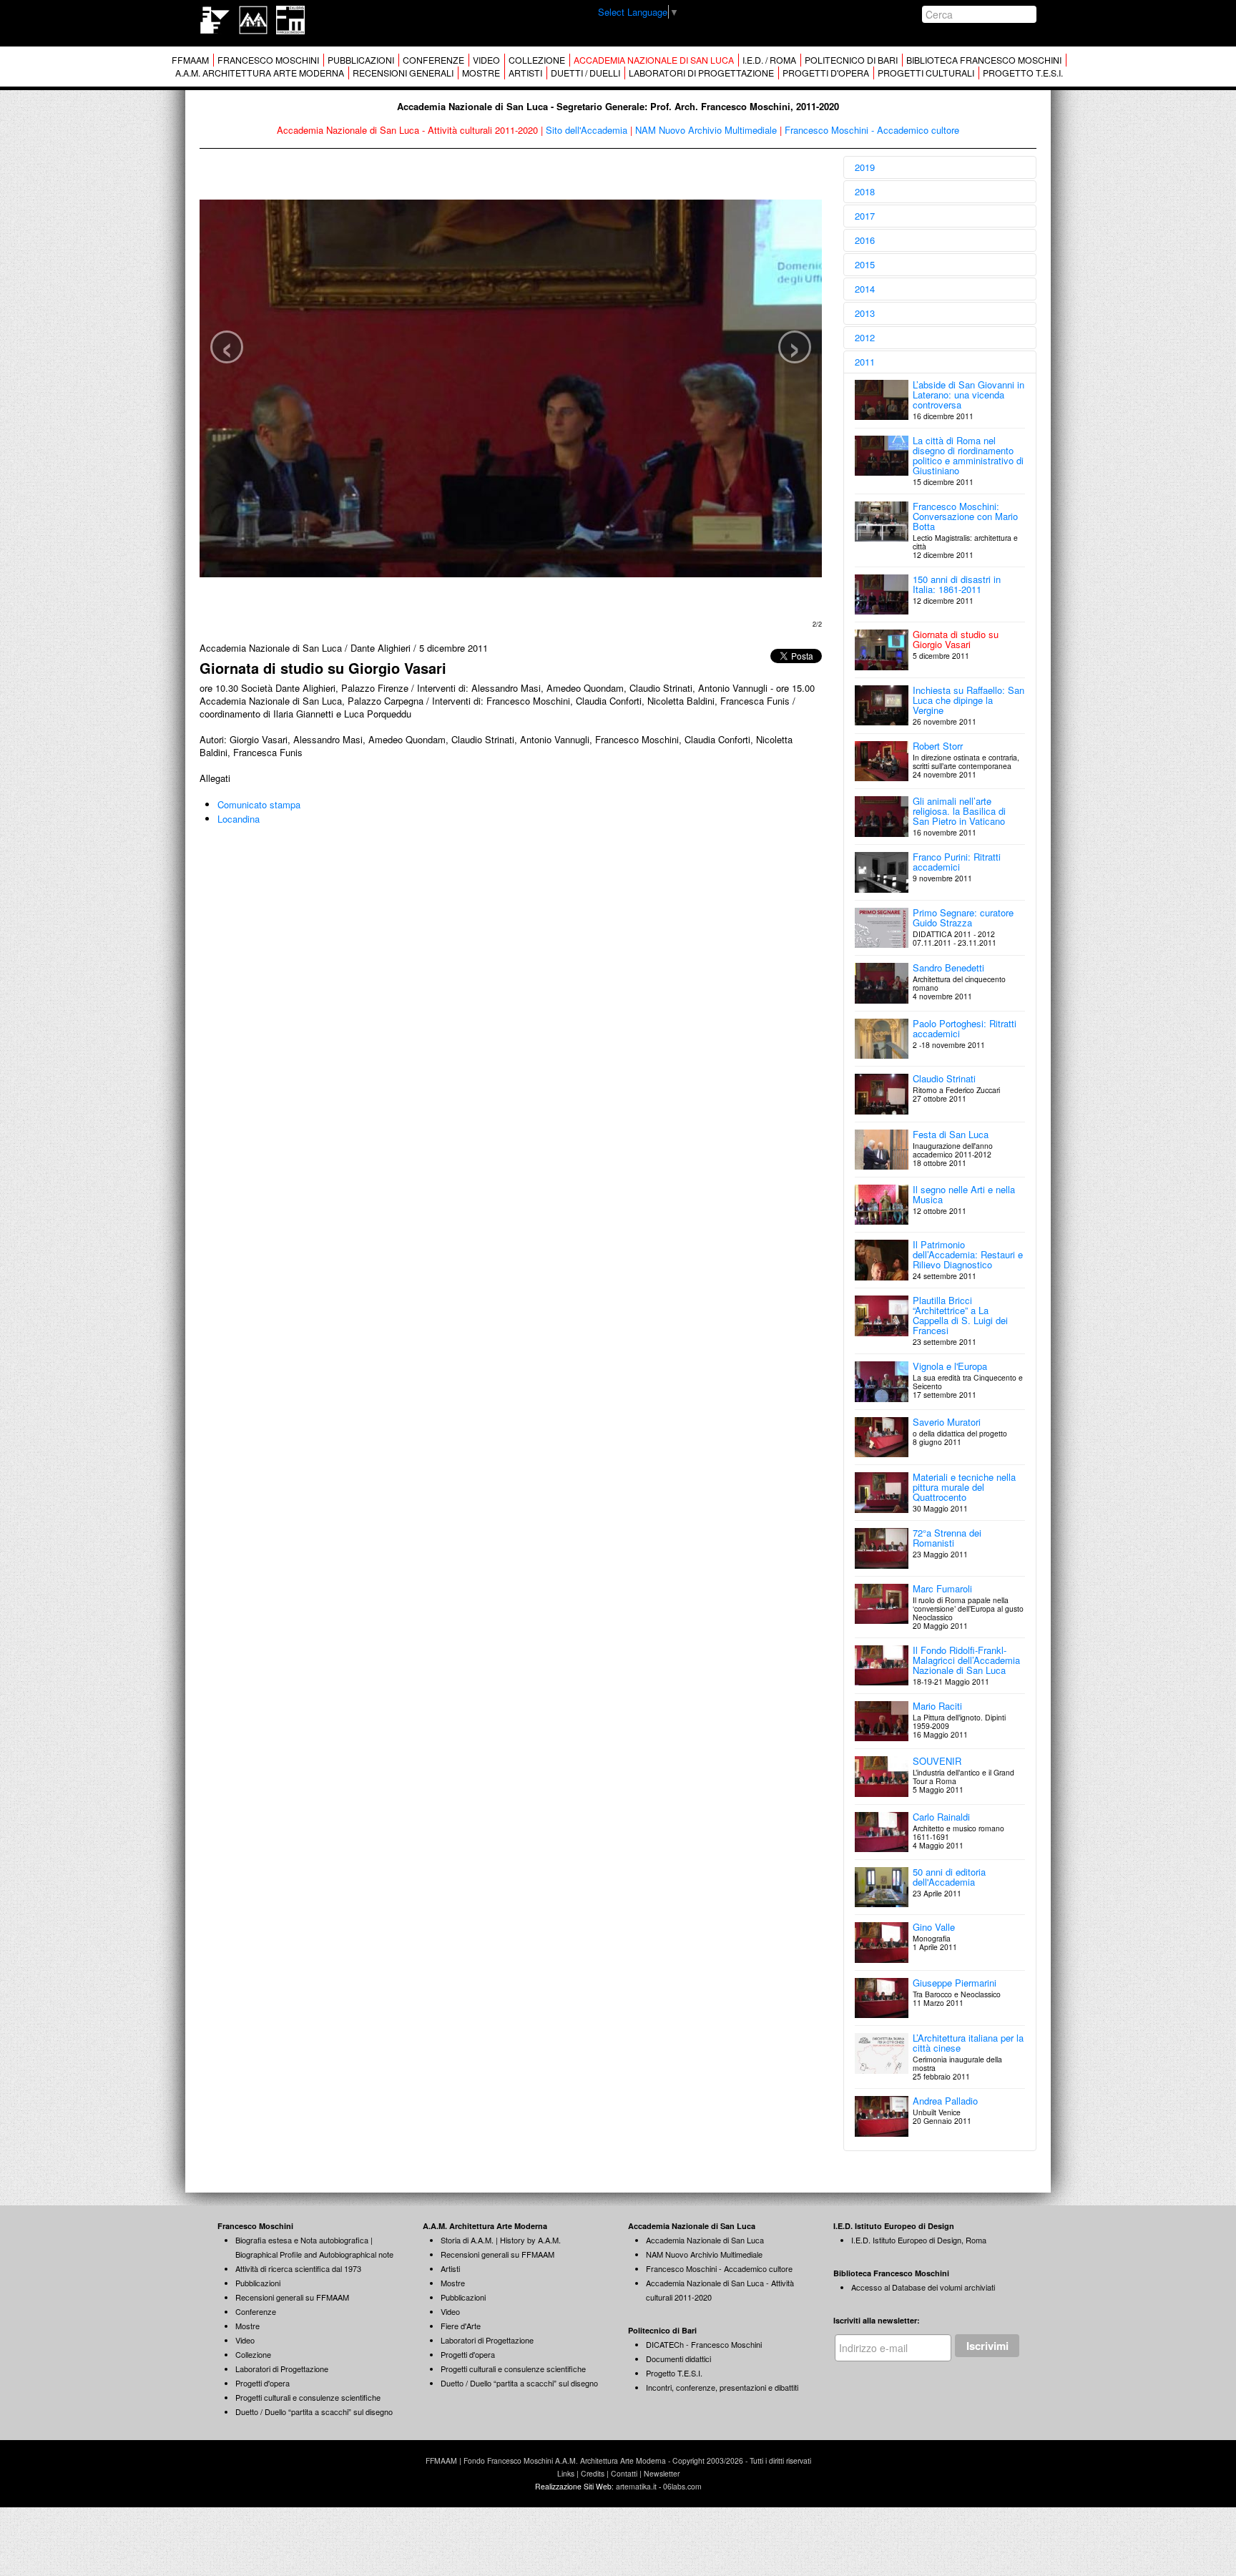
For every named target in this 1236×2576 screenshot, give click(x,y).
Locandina (239, 819)
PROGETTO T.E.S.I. (1023, 73)
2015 (865, 264)
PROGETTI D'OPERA (826, 73)
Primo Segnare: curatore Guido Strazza (963, 917)
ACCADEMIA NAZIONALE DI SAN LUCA (654, 60)
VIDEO (486, 60)
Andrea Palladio (945, 2101)
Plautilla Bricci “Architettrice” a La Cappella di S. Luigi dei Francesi (960, 1315)
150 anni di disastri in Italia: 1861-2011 (957, 584)
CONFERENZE (433, 60)
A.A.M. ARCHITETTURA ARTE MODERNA (260, 73)
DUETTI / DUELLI (585, 73)
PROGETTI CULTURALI (926, 73)
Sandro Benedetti (948, 968)
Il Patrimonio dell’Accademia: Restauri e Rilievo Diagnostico (968, 1254)
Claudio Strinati (944, 1078)
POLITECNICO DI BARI (851, 60)
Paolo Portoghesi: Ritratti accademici (965, 1028)
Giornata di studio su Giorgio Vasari (956, 639)
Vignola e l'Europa (950, 1366)
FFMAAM (190, 60)
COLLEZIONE (537, 60)
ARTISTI (525, 73)
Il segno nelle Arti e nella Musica (964, 1194)
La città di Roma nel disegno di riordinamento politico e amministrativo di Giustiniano (968, 455)
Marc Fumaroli (942, 1588)
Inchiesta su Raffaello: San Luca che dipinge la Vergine (968, 700)
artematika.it (636, 2486)
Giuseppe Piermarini (955, 1983)
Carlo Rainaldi (941, 1817)
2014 (865, 289)
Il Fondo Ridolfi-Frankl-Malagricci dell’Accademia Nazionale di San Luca (966, 1660)
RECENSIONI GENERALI (403, 73)
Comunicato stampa (259, 804)
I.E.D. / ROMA (769, 60)
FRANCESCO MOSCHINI (268, 60)
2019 (865, 167)
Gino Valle (934, 1927)
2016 (865, 240)
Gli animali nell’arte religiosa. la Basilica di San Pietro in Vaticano (959, 811)
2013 (865, 313)
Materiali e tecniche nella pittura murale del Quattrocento (964, 1487)
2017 (865, 216)
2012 (865, 337)
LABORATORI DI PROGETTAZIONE (701, 73)
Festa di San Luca (951, 1134)
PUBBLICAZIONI (361, 60)
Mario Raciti (937, 1706)
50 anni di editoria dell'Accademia (949, 1877)
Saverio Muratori (947, 1422)
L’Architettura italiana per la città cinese (968, 2043)
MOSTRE (481, 73)
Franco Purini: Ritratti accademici (957, 862)
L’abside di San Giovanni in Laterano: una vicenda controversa (968, 395)
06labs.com (682, 2486)
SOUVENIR (937, 1761)
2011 (865, 362)
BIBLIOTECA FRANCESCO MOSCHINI (984, 60)
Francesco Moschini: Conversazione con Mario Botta (965, 516)
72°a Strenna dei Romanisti (947, 1538)
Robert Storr (938, 746)
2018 (865, 191)
